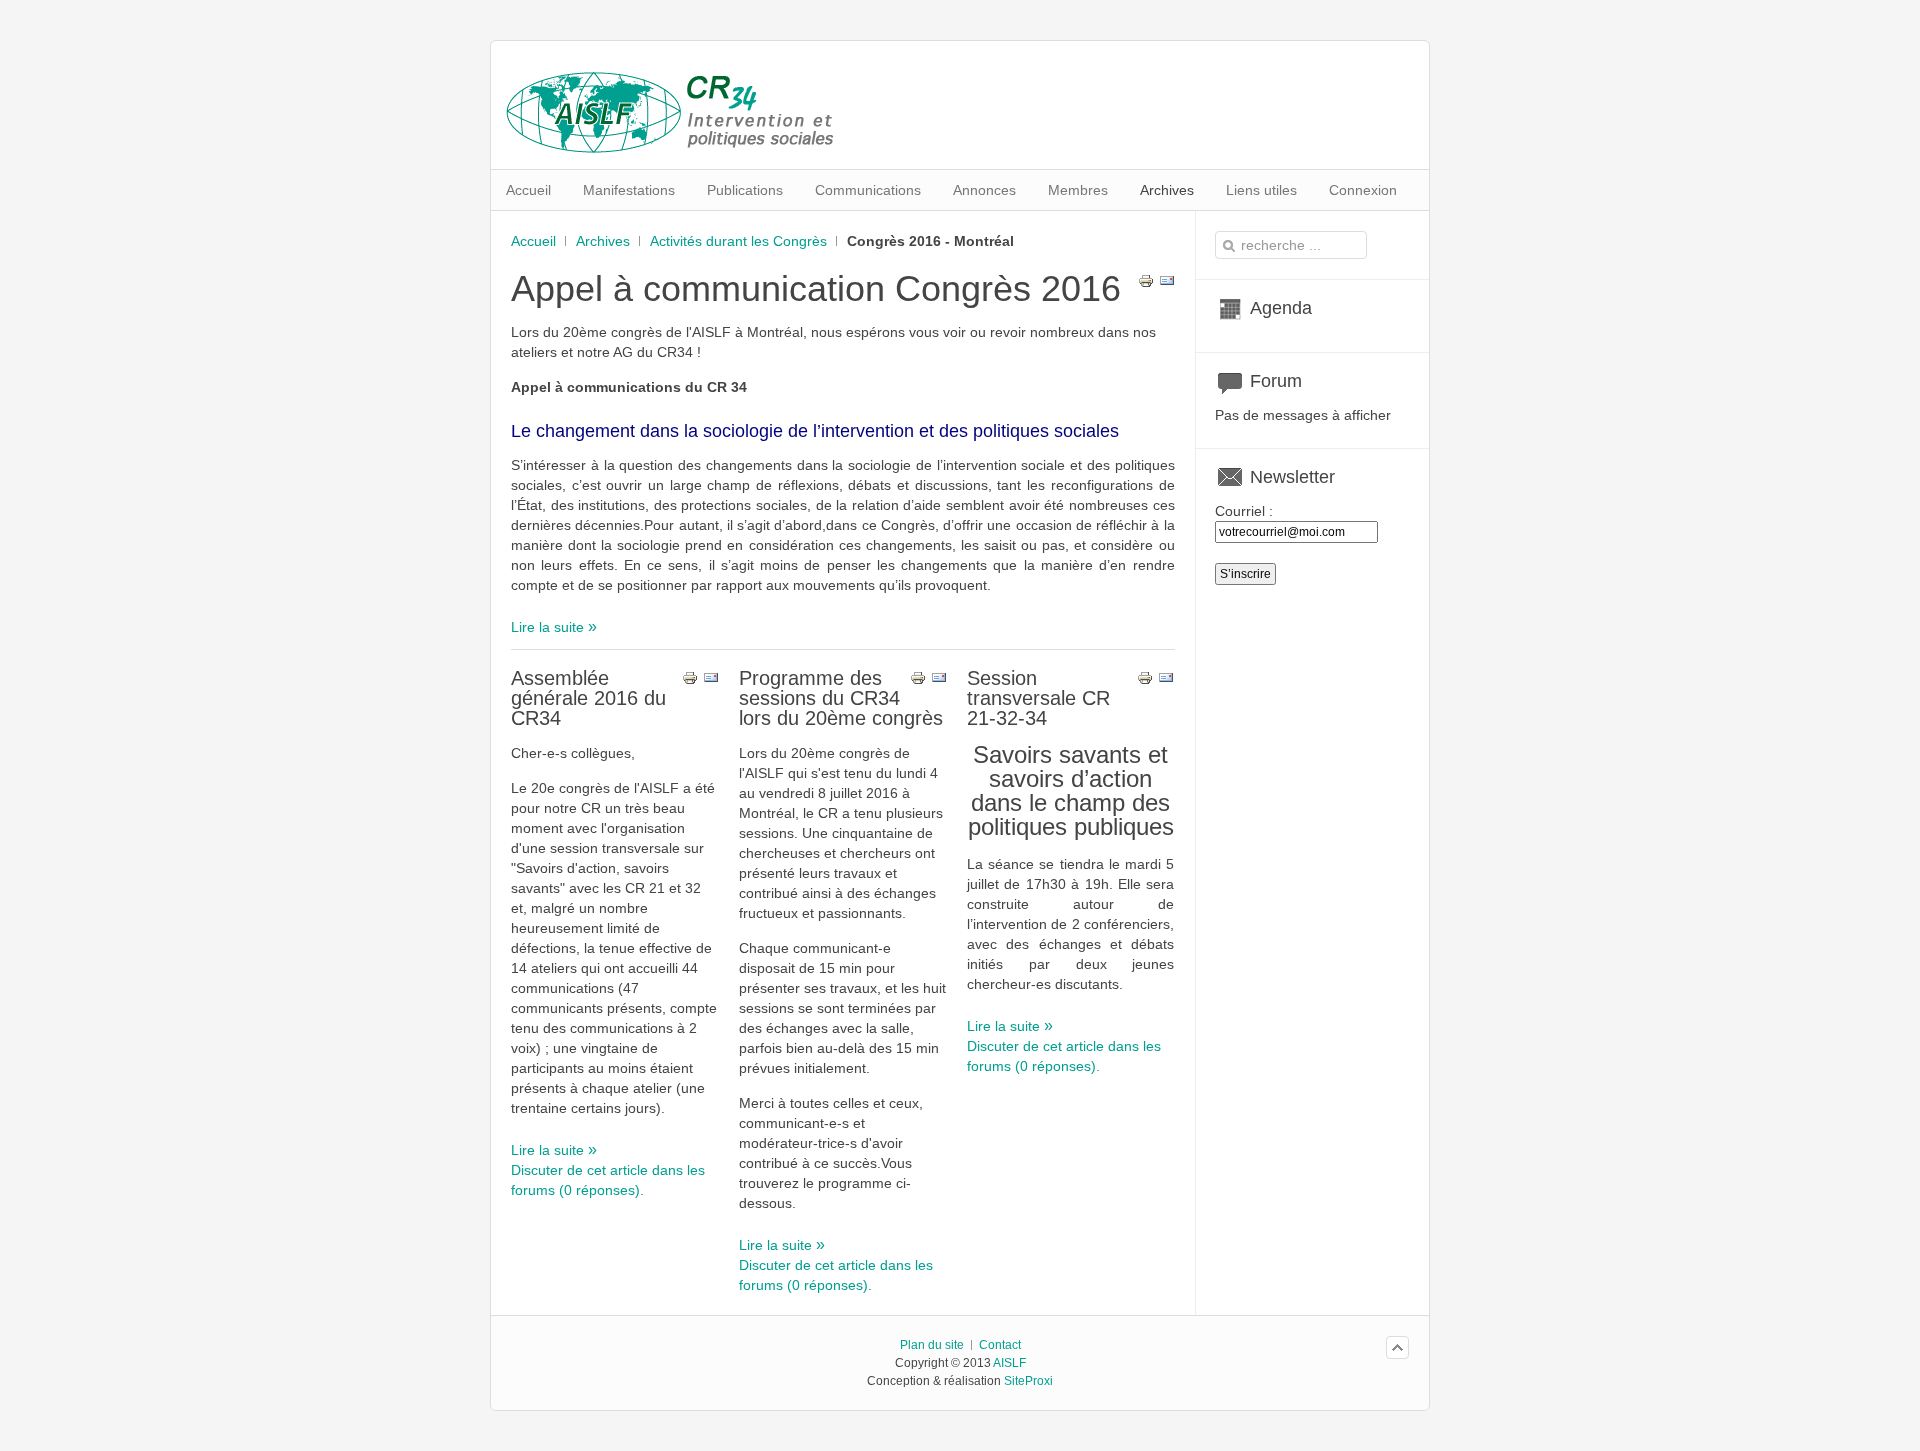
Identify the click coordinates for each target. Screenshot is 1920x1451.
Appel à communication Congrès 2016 (816, 288)
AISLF (1009, 1363)
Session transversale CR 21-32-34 (1038, 698)
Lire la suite (549, 627)
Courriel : (1244, 511)
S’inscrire (1245, 574)
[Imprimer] (1146, 284)
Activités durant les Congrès (738, 241)
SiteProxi (1028, 1381)
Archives (603, 241)
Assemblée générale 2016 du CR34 (588, 698)
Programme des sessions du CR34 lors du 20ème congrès (841, 698)
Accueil (533, 241)
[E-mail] (1167, 284)
